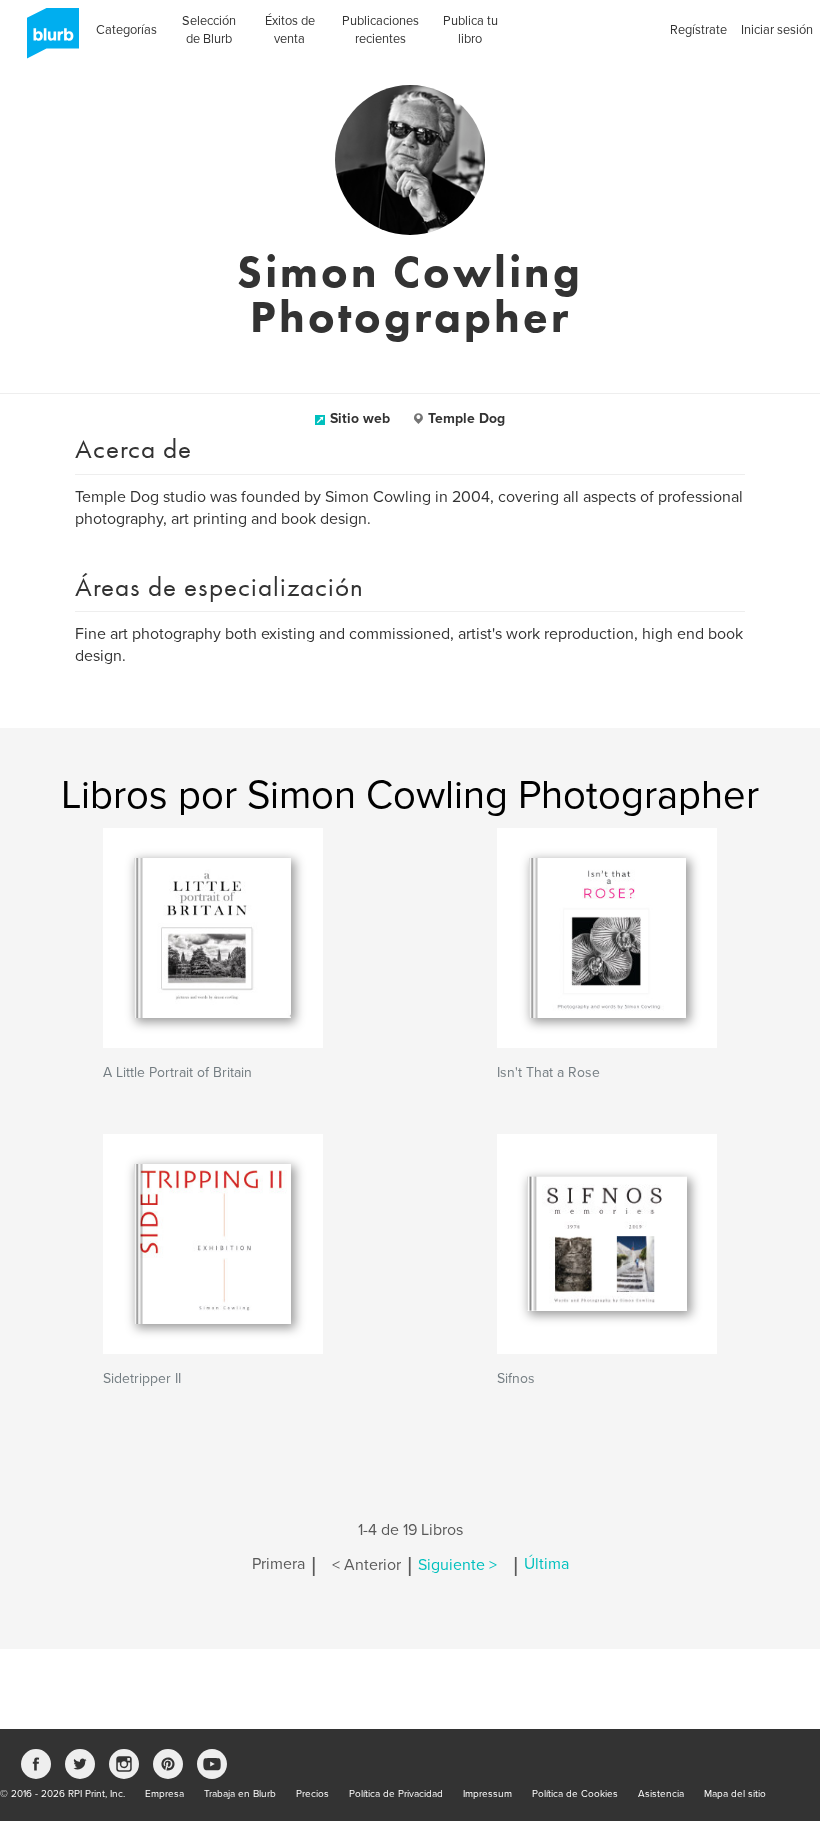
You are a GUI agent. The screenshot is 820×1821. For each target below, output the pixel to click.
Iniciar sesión (777, 30)
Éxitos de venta (290, 30)
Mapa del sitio (735, 1794)
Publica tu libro (470, 30)
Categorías (126, 30)
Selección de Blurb (209, 30)
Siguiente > (457, 1565)
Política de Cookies (575, 1794)
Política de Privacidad (396, 1794)
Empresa (164, 1794)
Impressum (487, 1794)
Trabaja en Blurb (240, 1794)
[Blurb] (47, 40)
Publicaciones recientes (380, 30)
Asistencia (661, 1794)
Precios (312, 1794)
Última (546, 1565)
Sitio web (360, 418)
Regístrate (698, 30)
